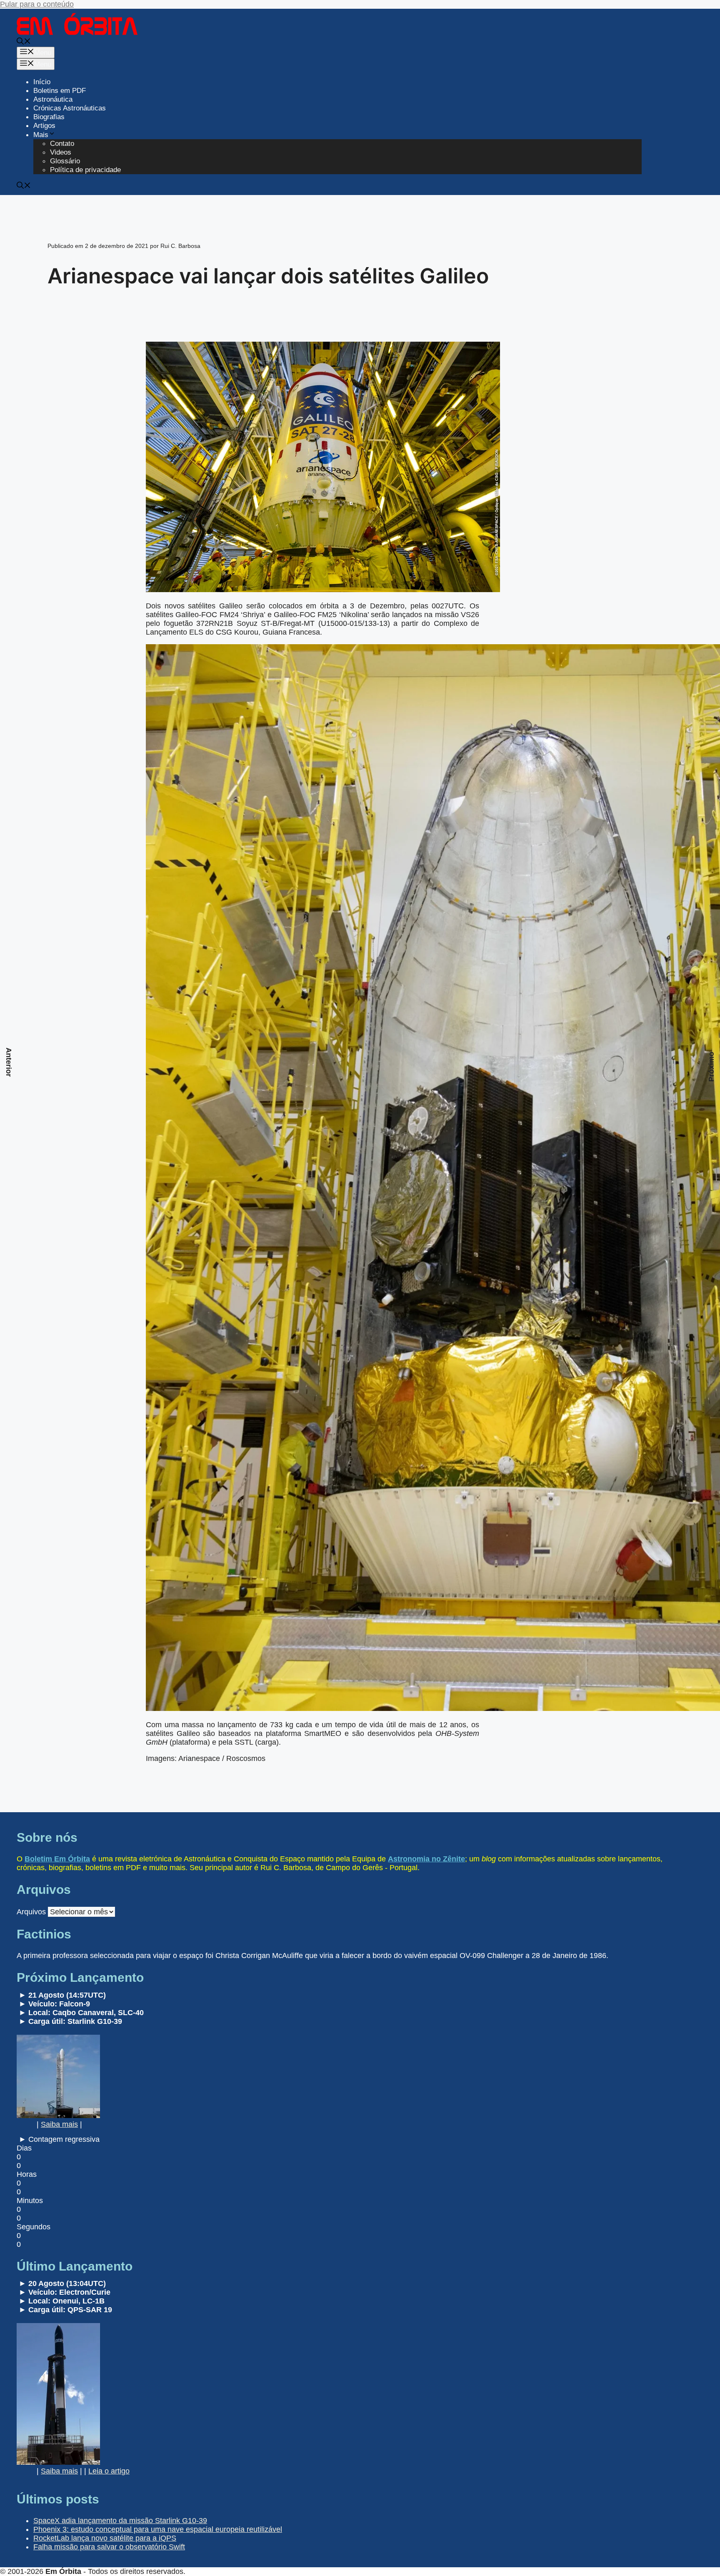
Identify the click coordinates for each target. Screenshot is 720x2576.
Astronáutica (53, 99)
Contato (62, 144)
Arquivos (31, 1912)
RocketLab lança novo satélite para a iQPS (105, 2538)
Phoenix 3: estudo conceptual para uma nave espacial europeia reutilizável (158, 2529)
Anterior (9, 1062)
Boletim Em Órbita (57, 1859)
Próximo (711, 1067)
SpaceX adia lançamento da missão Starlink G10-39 (120, 2521)
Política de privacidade (85, 170)
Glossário (65, 161)
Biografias (49, 117)
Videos (61, 152)
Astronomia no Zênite (426, 1859)
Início (42, 82)
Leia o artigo (109, 2471)
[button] (24, 42)
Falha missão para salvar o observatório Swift (109, 2547)
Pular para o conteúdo (37, 4)
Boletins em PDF (60, 91)
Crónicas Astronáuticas (70, 108)
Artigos (44, 126)
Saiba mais (59, 2124)
